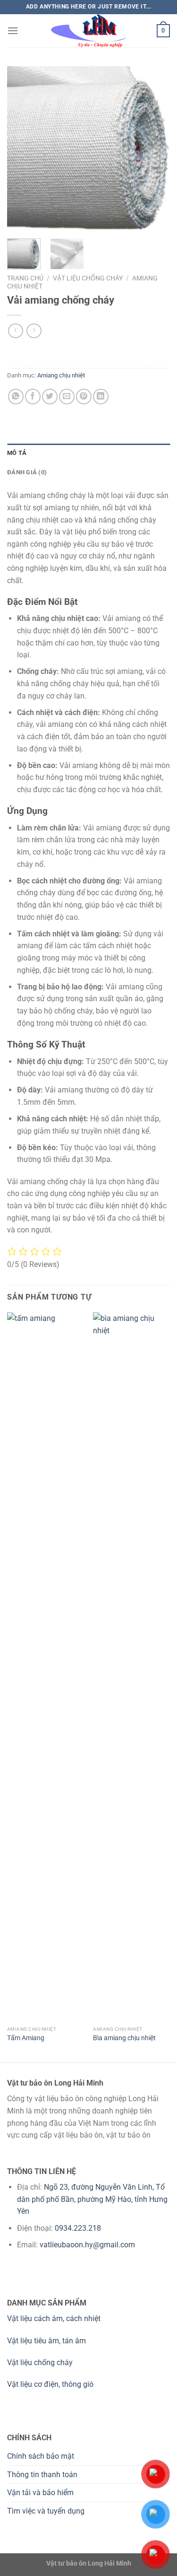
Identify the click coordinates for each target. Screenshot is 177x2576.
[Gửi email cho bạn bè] (67, 397)
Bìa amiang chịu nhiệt (124, 2038)
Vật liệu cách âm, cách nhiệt (54, 2318)
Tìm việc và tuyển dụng (46, 2511)
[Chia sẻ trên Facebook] (33, 397)
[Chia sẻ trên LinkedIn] (101, 397)
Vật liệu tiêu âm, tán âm (46, 2341)
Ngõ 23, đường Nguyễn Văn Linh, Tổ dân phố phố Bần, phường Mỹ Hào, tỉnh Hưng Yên (92, 2199)
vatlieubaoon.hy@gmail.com (87, 2245)
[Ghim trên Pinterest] (84, 397)
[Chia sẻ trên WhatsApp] (16, 397)
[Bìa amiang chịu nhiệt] (131, 1667)
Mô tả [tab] (17, 453)
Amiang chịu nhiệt (61, 375)
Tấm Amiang (26, 2038)
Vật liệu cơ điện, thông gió (50, 2384)
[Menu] (13, 31)
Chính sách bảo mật (41, 2456)
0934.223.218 (78, 2228)
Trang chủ (25, 278)
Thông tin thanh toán (42, 2475)
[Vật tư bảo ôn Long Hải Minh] (89, 31)
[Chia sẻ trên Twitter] (50, 397)
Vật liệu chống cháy (88, 278)
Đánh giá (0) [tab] (27, 472)
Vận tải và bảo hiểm (40, 2493)
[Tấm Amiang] (46, 1667)
